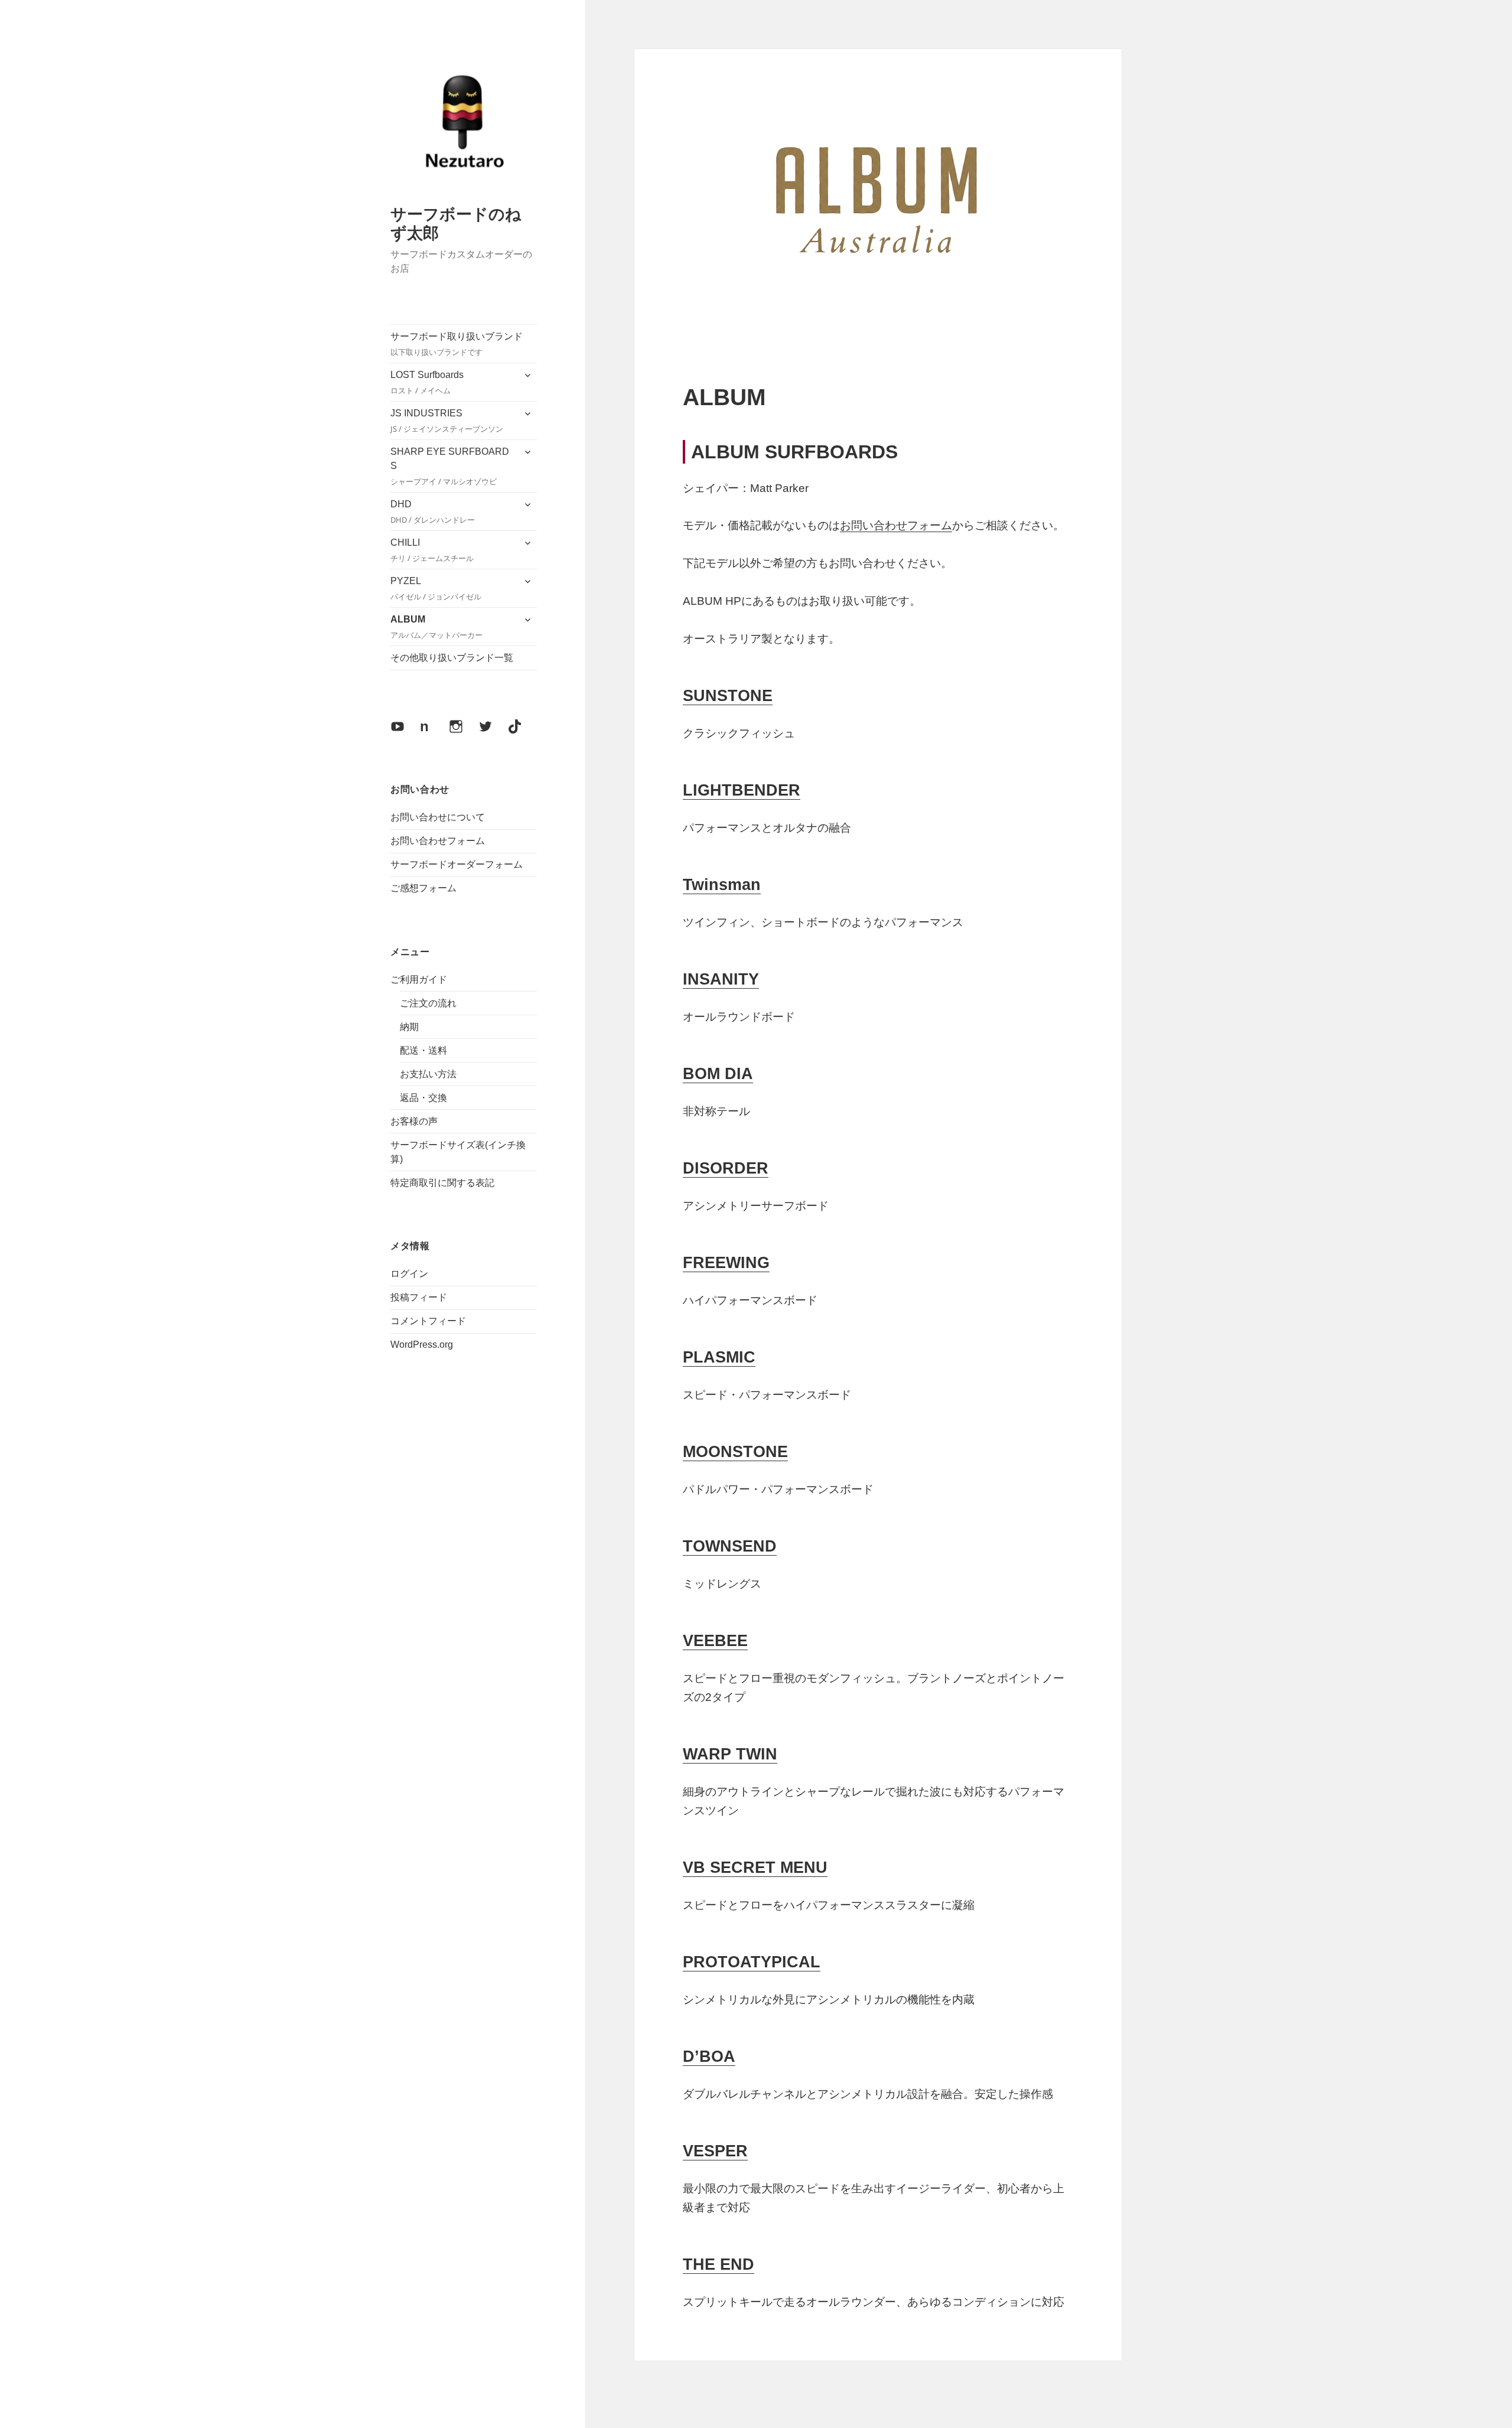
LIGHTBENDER (742, 790)
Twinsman (722, 885)
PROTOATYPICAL (752, 1962)
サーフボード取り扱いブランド (457, 344)
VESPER (715, 2151)
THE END (718, 2264)
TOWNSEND (730, 1546)
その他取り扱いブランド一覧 (452, 658)
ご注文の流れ (428, 1003)
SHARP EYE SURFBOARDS (450, 467)
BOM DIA (718, 1074)
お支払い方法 (428, 1074)
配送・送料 (423, 1050)
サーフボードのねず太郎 (456, 223)
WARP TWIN (730, 1754)
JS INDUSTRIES (447, 421)
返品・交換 (423, 1098)
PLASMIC (719, 1357)
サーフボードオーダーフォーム (457, 864)
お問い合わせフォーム (438, 841)
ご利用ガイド (419, 980)
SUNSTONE (728, 696)
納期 (409, 1027)
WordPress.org (422, 1345)
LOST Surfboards (427, 383)
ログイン (409, 1274)
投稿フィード (419, 1297)
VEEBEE (715, 1641)
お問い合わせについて (438, 817)
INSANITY (721, 979)
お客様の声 (414, 1121)
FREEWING (726, 1263)
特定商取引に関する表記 (442, 1183)
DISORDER (726, 1168)
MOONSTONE (735, 1452)
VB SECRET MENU (755, 1868)
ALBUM (436, 627)
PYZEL (436, 589)
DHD (433, 512)
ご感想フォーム (423, 888)
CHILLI (432, 550)
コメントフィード (428, 1321)
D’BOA (709, 2057)
